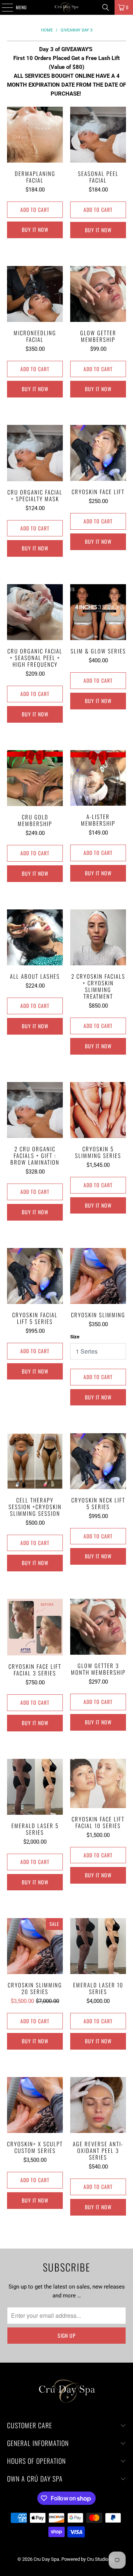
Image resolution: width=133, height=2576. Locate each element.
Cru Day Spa (46, 2559)
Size (75, 1337)
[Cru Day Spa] (66, 7)
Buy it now (35, 229)
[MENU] (3, 7)
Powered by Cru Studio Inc (89, 2559)
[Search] (106, 7)
